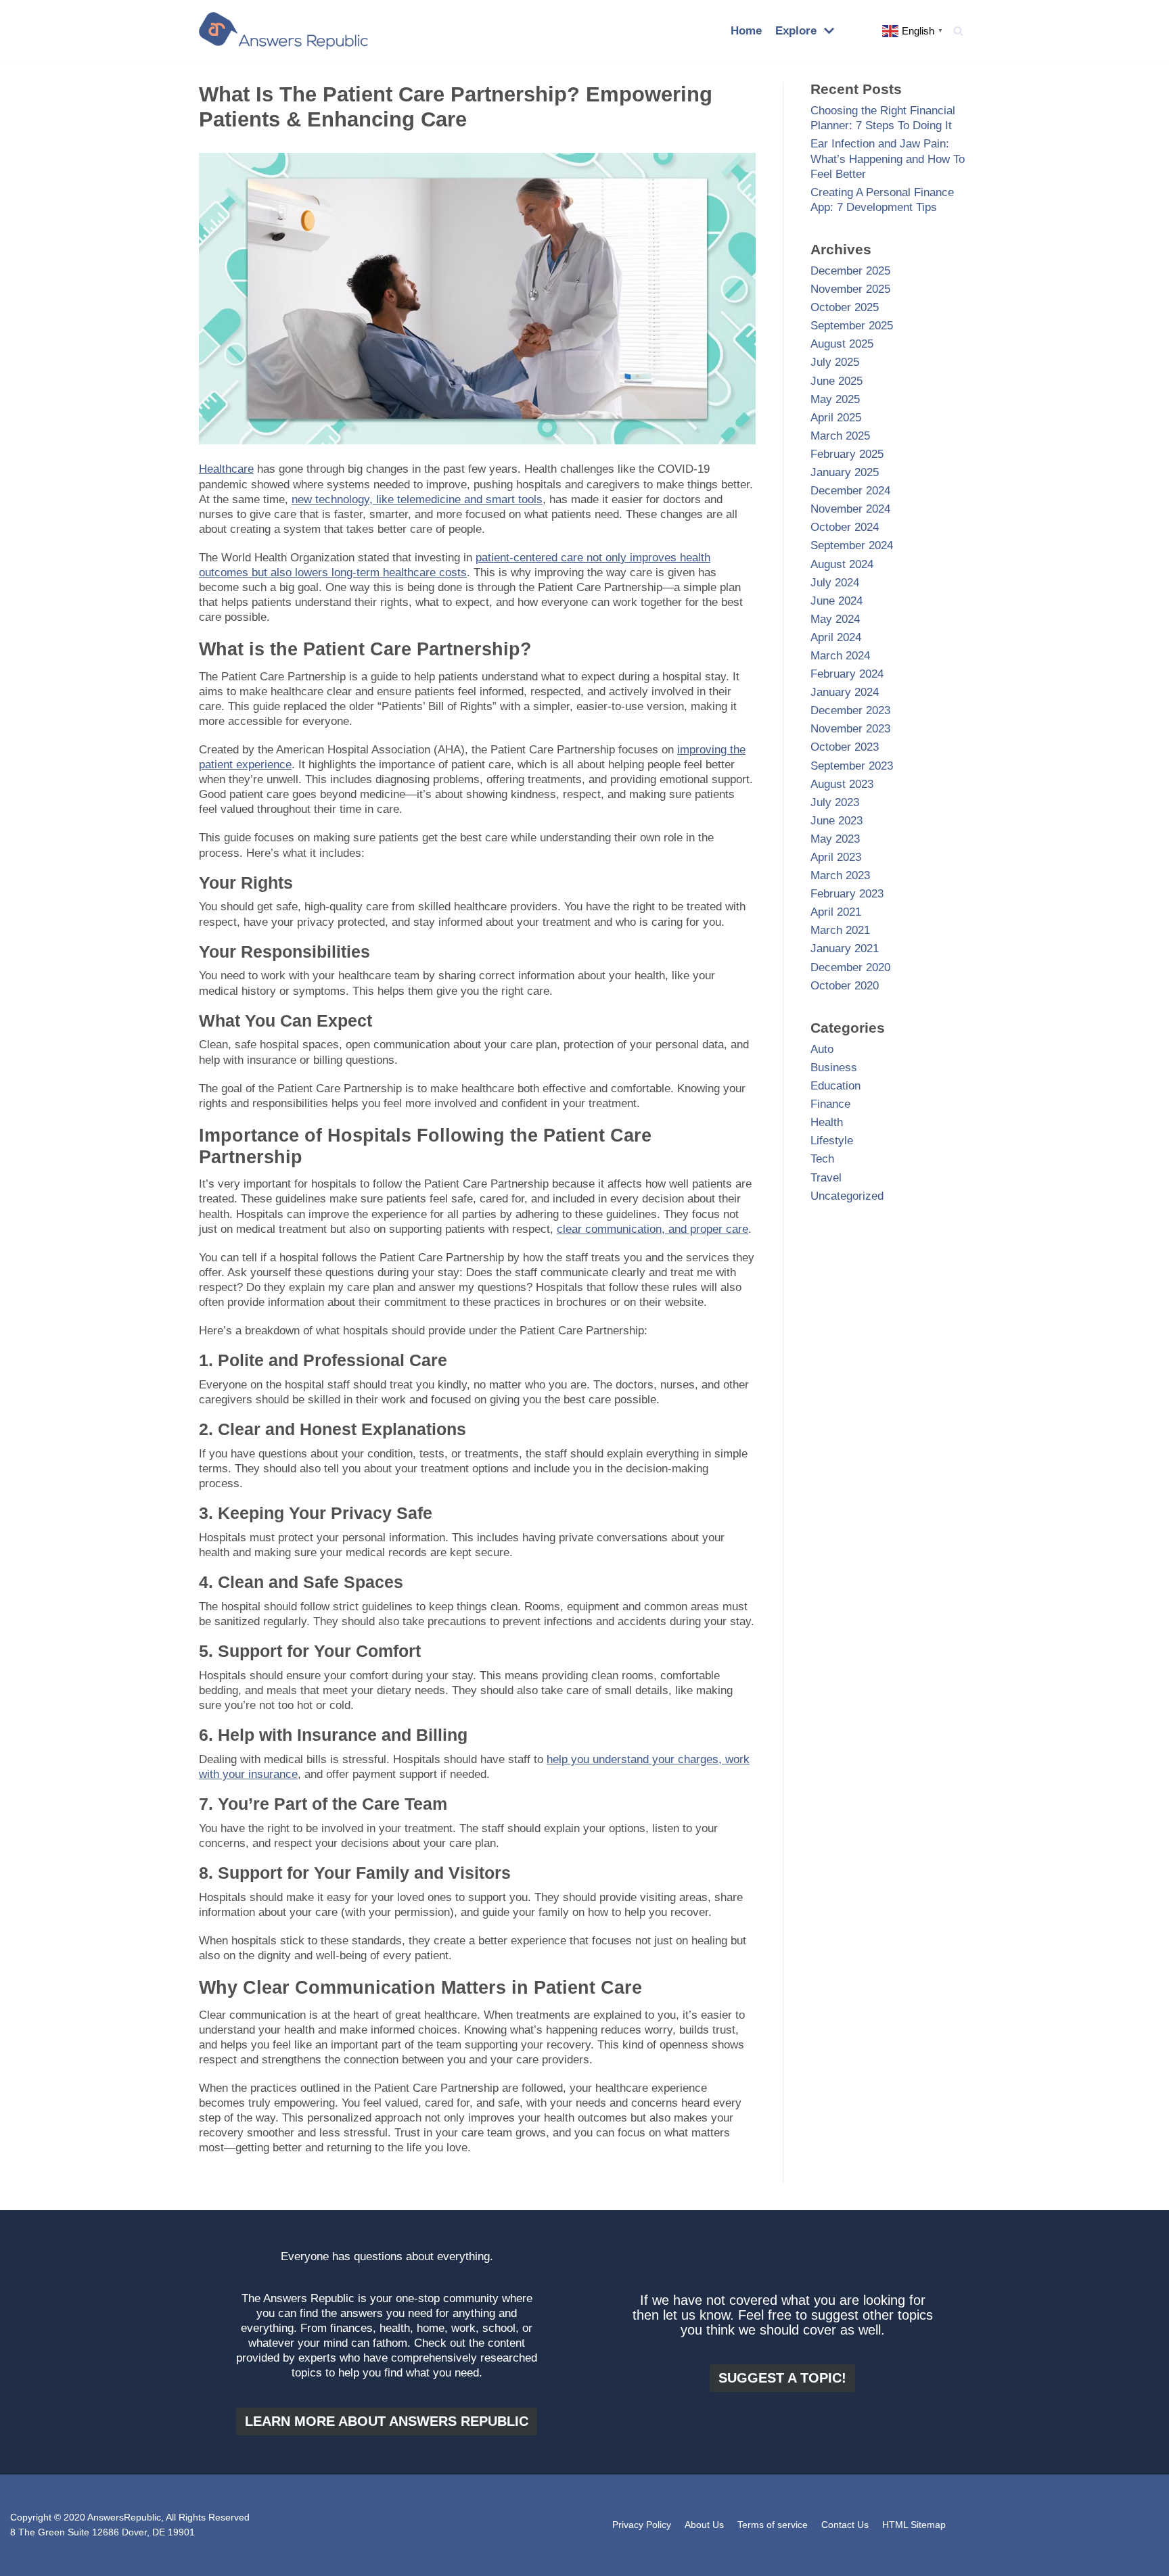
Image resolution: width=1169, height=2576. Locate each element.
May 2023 (835, 839)
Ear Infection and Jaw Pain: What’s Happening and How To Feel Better (888, 159)
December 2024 (850, 491)
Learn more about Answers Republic (387, 2421)
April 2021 (836, 912)
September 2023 (852, 766)
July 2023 (835, 802)
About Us (704, 2525)
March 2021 (840, 930)
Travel (826, 1178)
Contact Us (845, 2525)
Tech (822, 1159)
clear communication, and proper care (652, 1229)
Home (746, 31)
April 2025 (836, 418)
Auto (822, 1049)
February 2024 (847, 674)
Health (827, 1122)
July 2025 (835, 362)
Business (834, 1068)
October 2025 (845, 307)
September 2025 (852, 326)
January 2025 (845, 472)
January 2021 (845, 949)
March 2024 (840, 656)
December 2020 (850, 967)
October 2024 (845, 527)
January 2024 (845, 692)
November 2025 (850, 289)
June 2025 (836, 381)
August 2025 (842, 344)
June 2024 (836, 601)
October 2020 (845, 986)
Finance (830, 1104)
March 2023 (840, 875)
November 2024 (850, 509)
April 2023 (836, 857)
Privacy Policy (642, 2525)
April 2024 (836, 637)
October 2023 (845, 747)
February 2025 (847, 454)
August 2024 (842, 564)
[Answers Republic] (283, 31)
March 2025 (840, 436)
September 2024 (852, 545)
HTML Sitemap (914, 2525)
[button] (958, 31)
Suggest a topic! (782, 2378)
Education (835, 1086)
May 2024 (835, 619)
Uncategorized (847, 1196)
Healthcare (226, 469)
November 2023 (850, 729)
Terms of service (773, 2525)
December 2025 (850, 271)
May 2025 (835, 399)
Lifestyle (832, 1141)
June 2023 (836, 821)
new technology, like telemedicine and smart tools (417, 499)
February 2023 (847, 894)
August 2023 (842, 784)
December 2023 (850, 710)
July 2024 (835, 583)
